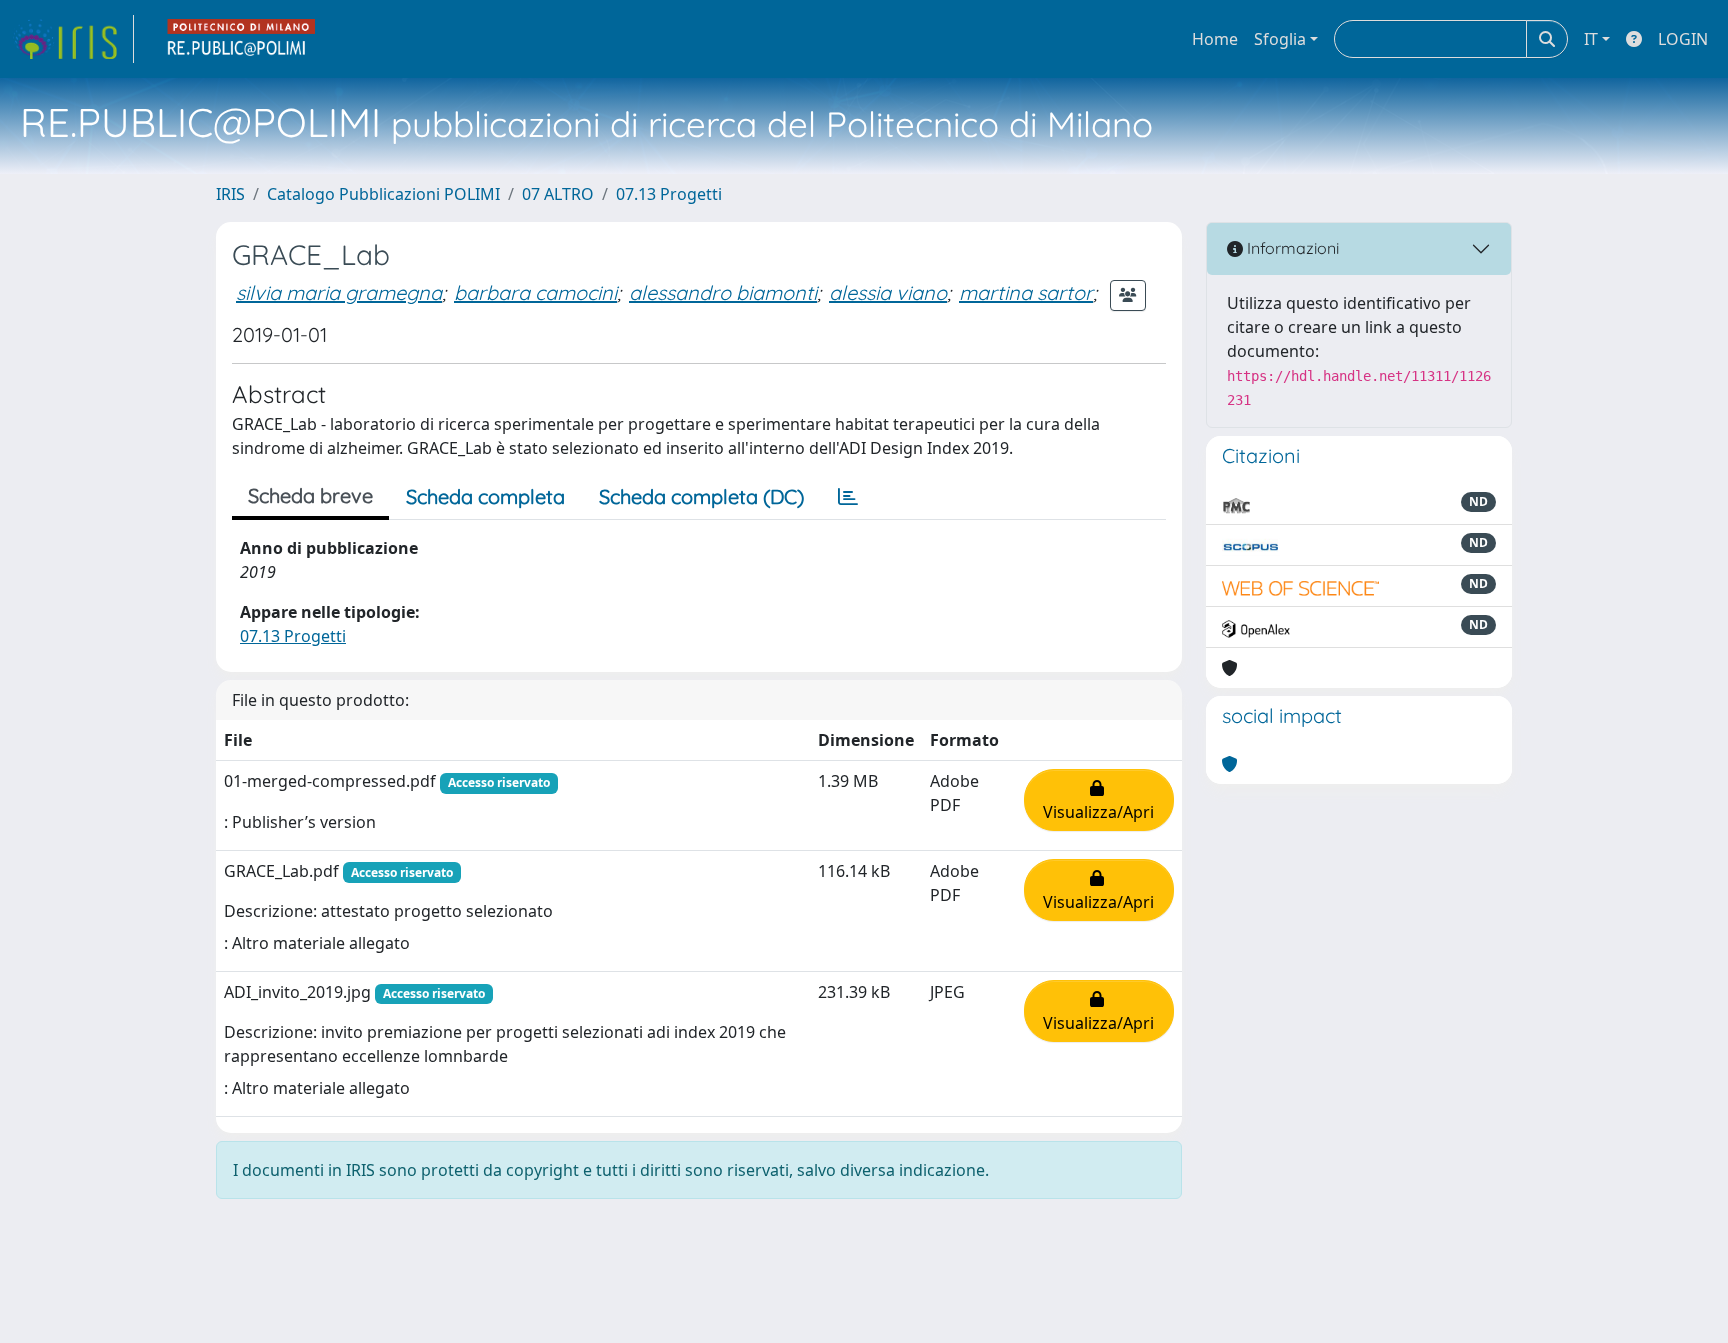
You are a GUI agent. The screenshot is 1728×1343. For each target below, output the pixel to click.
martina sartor (1026, 292)
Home (1215, 39)
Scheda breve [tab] (310, 495)
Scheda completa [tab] (485, 496)
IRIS (230, 194)
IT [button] (1591, 39)
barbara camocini (535, 292)
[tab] (848, 497)
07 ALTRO (558, 194)
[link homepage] (73, 39)
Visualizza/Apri (1098, 800)
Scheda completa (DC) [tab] (701, 496)
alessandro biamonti (723, 292)
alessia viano (888, 292)
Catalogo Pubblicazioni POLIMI (383, 194)
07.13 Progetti (669, 194)
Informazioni (1291, 248)
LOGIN (1683, 39)
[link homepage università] (242, 39)
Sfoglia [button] (1280, 39)
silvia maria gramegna (339, 292)
